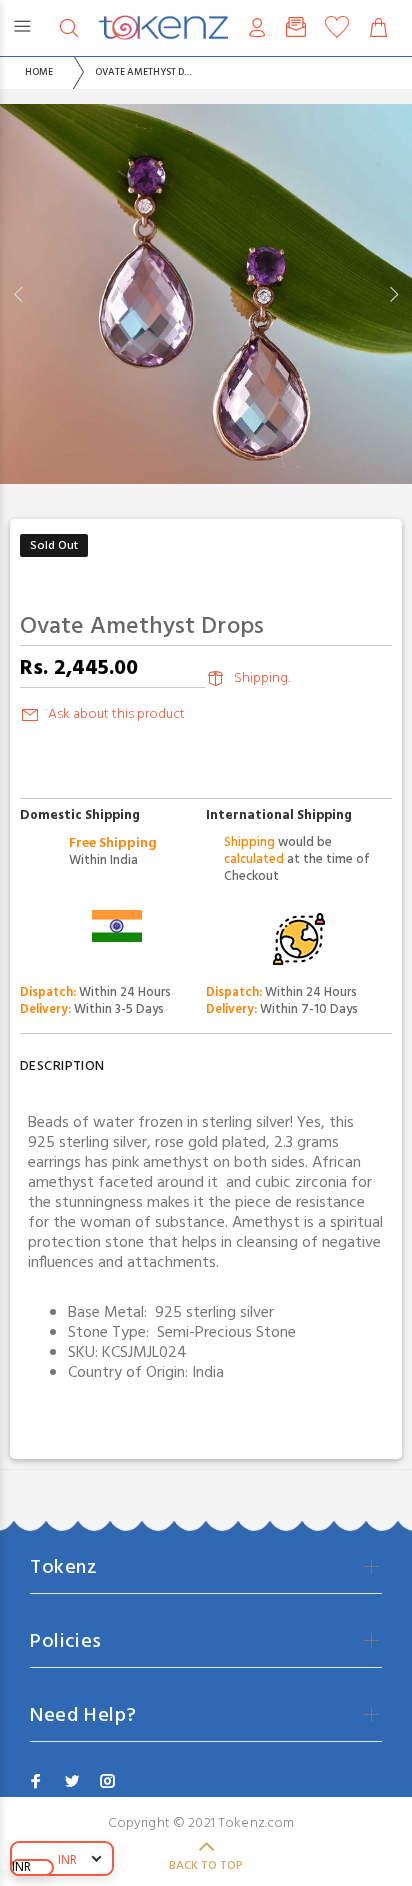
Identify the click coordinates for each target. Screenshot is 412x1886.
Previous (19, 294)
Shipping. (262, 678)
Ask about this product (116, 714)
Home (39, 72)
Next (393, 294)
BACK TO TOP (206, 1866)
